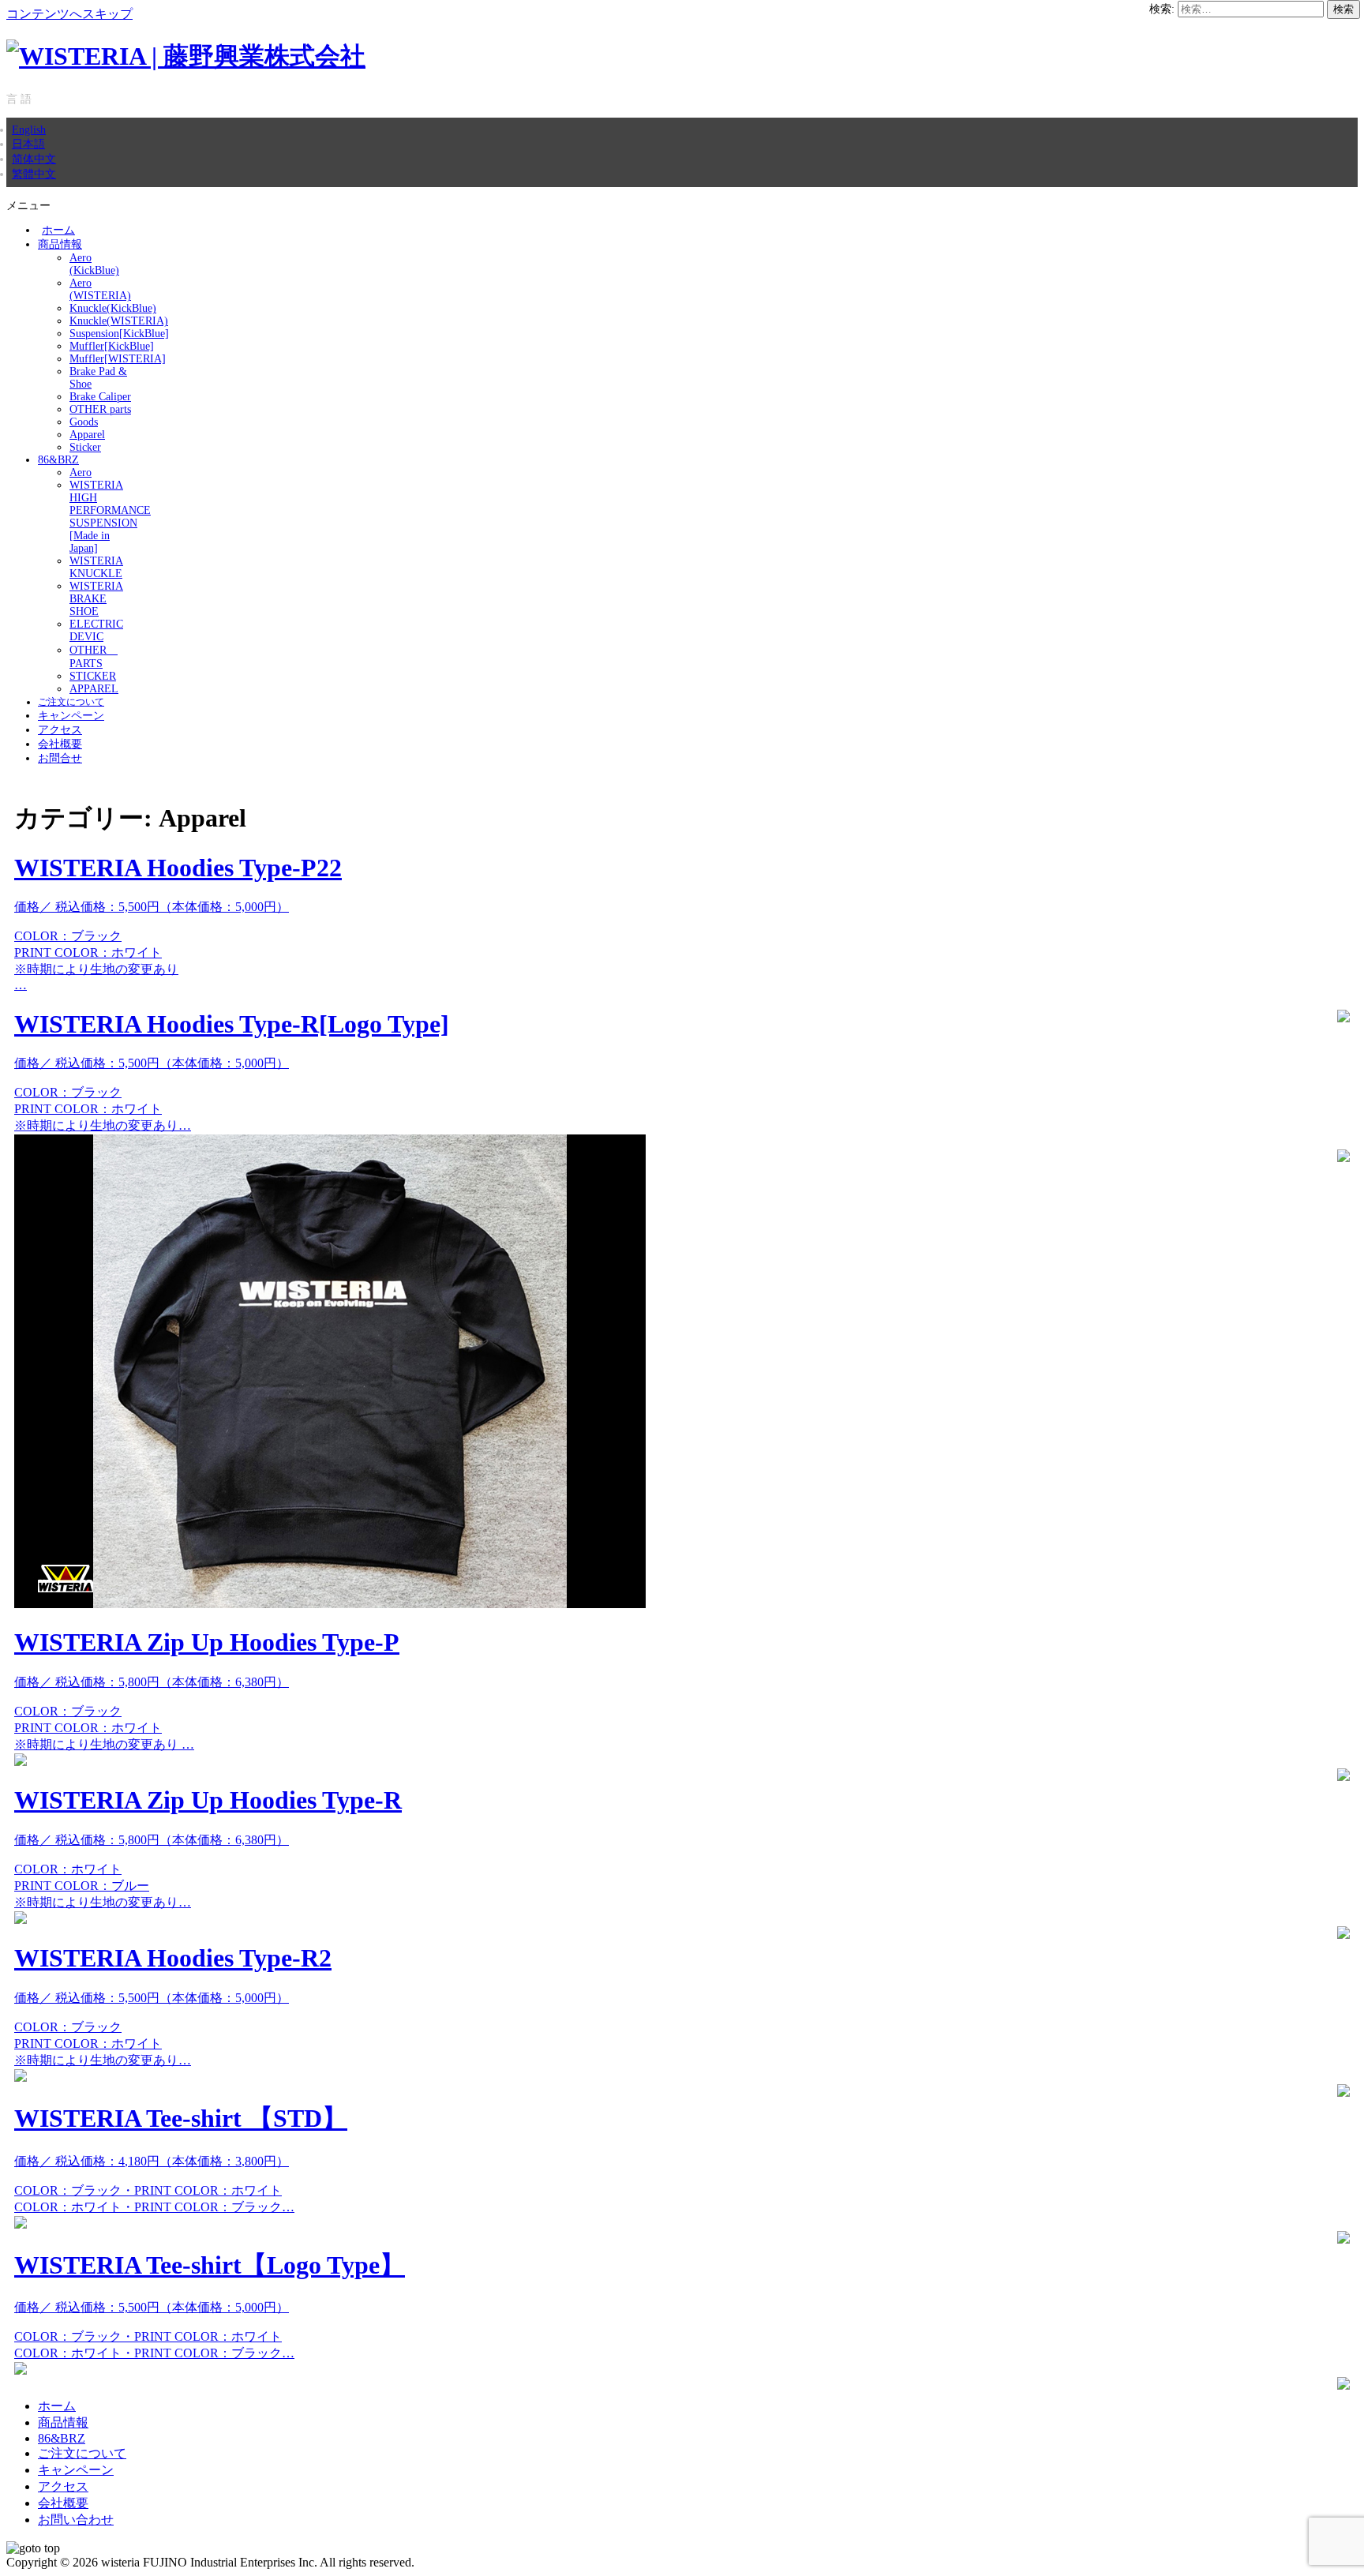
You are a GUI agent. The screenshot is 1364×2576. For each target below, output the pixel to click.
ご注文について (71, 702)
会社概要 (60, 744)
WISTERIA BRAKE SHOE (96, 599)
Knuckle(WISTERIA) (119, 321)
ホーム (58, 230)
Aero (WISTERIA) (100, 289)
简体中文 (34, 159)
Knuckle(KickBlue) (113, 308)
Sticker (85, 447)
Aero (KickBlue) (94, 264)
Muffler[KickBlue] (112, 346)
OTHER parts (100, 409)
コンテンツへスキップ (69, 14)
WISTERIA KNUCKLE (96, 567)
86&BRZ (58, 460)
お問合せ (60, 758)
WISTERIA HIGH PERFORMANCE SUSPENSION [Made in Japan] (110, 517)
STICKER (93, 676)
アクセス (60, 730)
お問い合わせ (76, 2520)
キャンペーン (71, 716)
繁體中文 (34, 174)
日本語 (28, 144)
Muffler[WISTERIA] (118, 359)
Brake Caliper (100, 397)
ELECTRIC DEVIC (96, 630)
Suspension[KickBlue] (119, 334)
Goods (84, 422)
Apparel (87, 435)
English (29, 129)
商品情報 (60, 244)
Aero (81, 472)
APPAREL (94, 689)
